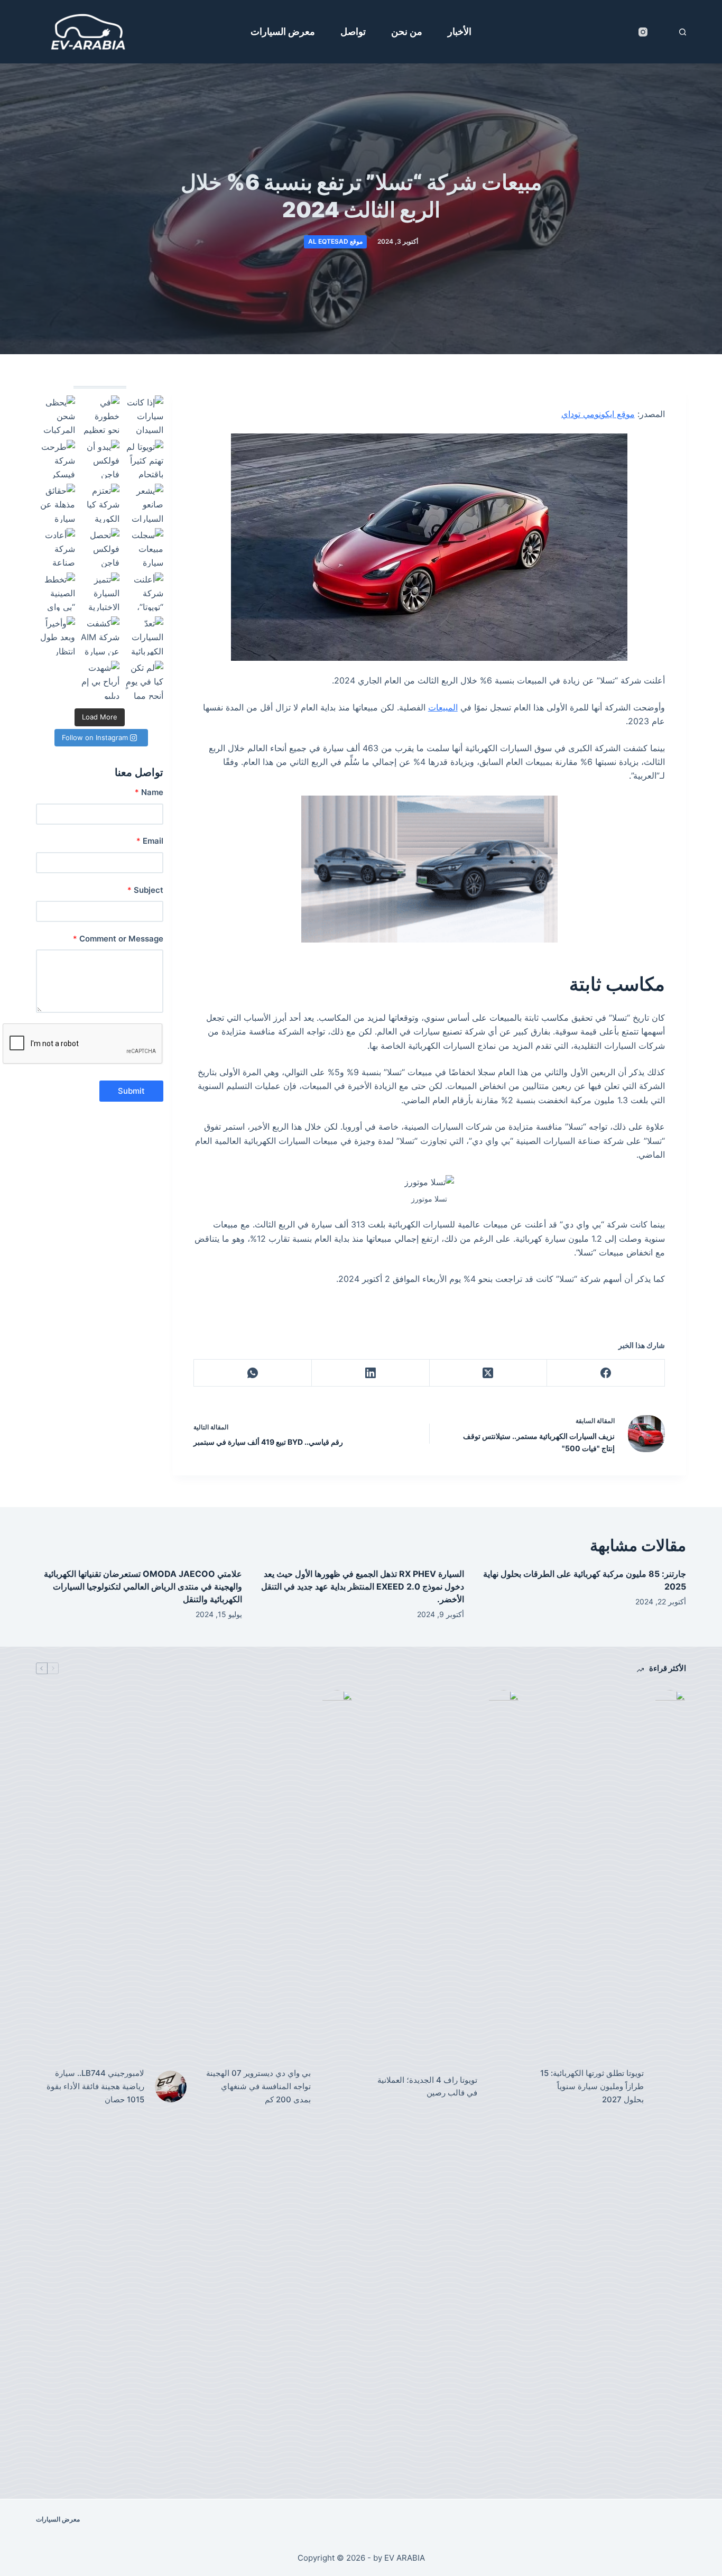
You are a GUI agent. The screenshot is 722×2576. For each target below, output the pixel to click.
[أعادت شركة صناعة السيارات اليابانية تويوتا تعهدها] (55, 548)
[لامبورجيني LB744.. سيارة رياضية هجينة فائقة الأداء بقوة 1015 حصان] (171, 2086)
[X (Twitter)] (488, 1373)
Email (150, 841)
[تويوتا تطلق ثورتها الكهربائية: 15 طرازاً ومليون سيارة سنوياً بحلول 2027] (670, 2086)
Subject (145, 890)
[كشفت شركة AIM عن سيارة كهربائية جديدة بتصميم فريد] (100, 636)
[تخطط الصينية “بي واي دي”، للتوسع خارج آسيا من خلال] (55, 592)
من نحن (407, 31)
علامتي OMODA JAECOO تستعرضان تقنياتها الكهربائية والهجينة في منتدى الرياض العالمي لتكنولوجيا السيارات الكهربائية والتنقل (143, 1586)
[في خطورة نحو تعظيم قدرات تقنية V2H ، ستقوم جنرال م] (100, 415)
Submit (131, 1091)
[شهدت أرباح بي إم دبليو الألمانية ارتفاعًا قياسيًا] (100, 680)
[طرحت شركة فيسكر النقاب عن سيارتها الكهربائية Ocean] (55, 459)
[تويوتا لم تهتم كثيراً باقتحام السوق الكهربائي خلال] (144, 459)
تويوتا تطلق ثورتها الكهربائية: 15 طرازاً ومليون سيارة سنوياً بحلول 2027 (592, 2086)
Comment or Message (118, 939)
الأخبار (460, 31)
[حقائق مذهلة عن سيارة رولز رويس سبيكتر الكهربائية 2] (55, 503)
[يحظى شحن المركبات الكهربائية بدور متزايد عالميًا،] (55, 415)
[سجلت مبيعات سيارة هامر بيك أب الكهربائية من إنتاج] (144, 548)
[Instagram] (643, 32)
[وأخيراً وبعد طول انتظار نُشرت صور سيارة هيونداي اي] (55, 636)
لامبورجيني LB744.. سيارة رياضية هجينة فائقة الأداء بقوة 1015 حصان (95, 2086)
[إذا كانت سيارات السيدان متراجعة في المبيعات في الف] (144, 415)
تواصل (353, 31)
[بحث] (683, 32)
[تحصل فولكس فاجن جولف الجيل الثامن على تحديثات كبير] (100, 548)
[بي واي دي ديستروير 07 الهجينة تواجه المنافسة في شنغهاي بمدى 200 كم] (337, 2086)
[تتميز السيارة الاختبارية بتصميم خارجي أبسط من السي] (100, 592)
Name (149, 792)
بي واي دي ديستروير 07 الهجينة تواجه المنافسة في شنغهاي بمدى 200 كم (258, 2086)
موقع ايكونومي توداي (598, 414)
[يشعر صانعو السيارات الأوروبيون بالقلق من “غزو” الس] (144, 503)
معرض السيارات (283, 31)
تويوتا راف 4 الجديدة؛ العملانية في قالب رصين (427, 2086)
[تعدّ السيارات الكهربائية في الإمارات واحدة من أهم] (144, 636)
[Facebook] (605, 1373)
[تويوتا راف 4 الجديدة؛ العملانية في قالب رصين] (504, 2086)
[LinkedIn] (370, 1373)
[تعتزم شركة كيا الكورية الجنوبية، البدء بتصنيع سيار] (100, 503)
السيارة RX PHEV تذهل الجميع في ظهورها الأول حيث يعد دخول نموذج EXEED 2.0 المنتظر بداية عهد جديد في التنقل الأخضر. (363, 1586)
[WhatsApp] (252, 1373)
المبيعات (443, 707)
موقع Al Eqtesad (335, 241)
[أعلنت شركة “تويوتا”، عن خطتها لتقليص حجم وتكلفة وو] (144, 592)
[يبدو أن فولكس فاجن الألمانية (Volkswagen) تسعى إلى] (100, 459)
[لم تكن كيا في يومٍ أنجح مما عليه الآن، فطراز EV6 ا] (144, 680)
